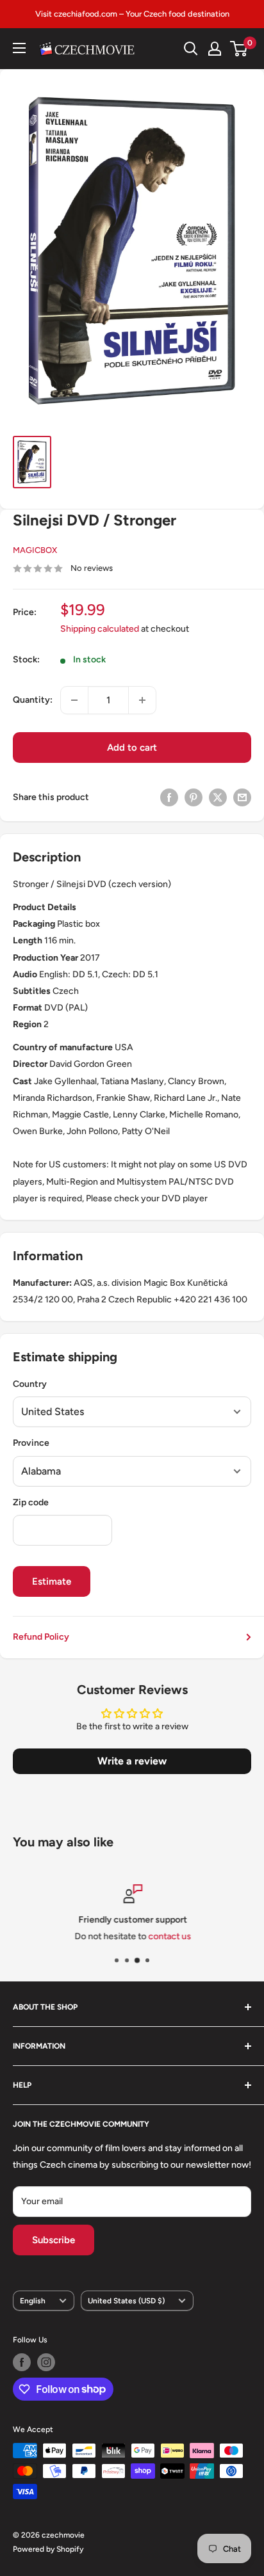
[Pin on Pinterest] (194, 797)
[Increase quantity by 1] (142, 700)
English (33, 2301)
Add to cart (132, 748)
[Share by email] (242, 797)
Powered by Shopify (48, 2549)
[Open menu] (19, 48)
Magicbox (35, 550)
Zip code (31, 1502)
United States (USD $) (126, 2301)
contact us (169, 1936)
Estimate (52, 1581)
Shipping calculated (100, 629)
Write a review (132, 1761)
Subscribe (54, 2240)
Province (31, 1443)
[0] (239, 49)
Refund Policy (41, 1637)
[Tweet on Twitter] (218, 797)
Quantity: (33, 700)
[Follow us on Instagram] (46, 2362)
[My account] (215, 49)
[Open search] (191, 49)
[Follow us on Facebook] (22, 2362)
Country (30, 1384)
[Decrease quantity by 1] (74, 700)
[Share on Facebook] (169, 797)
